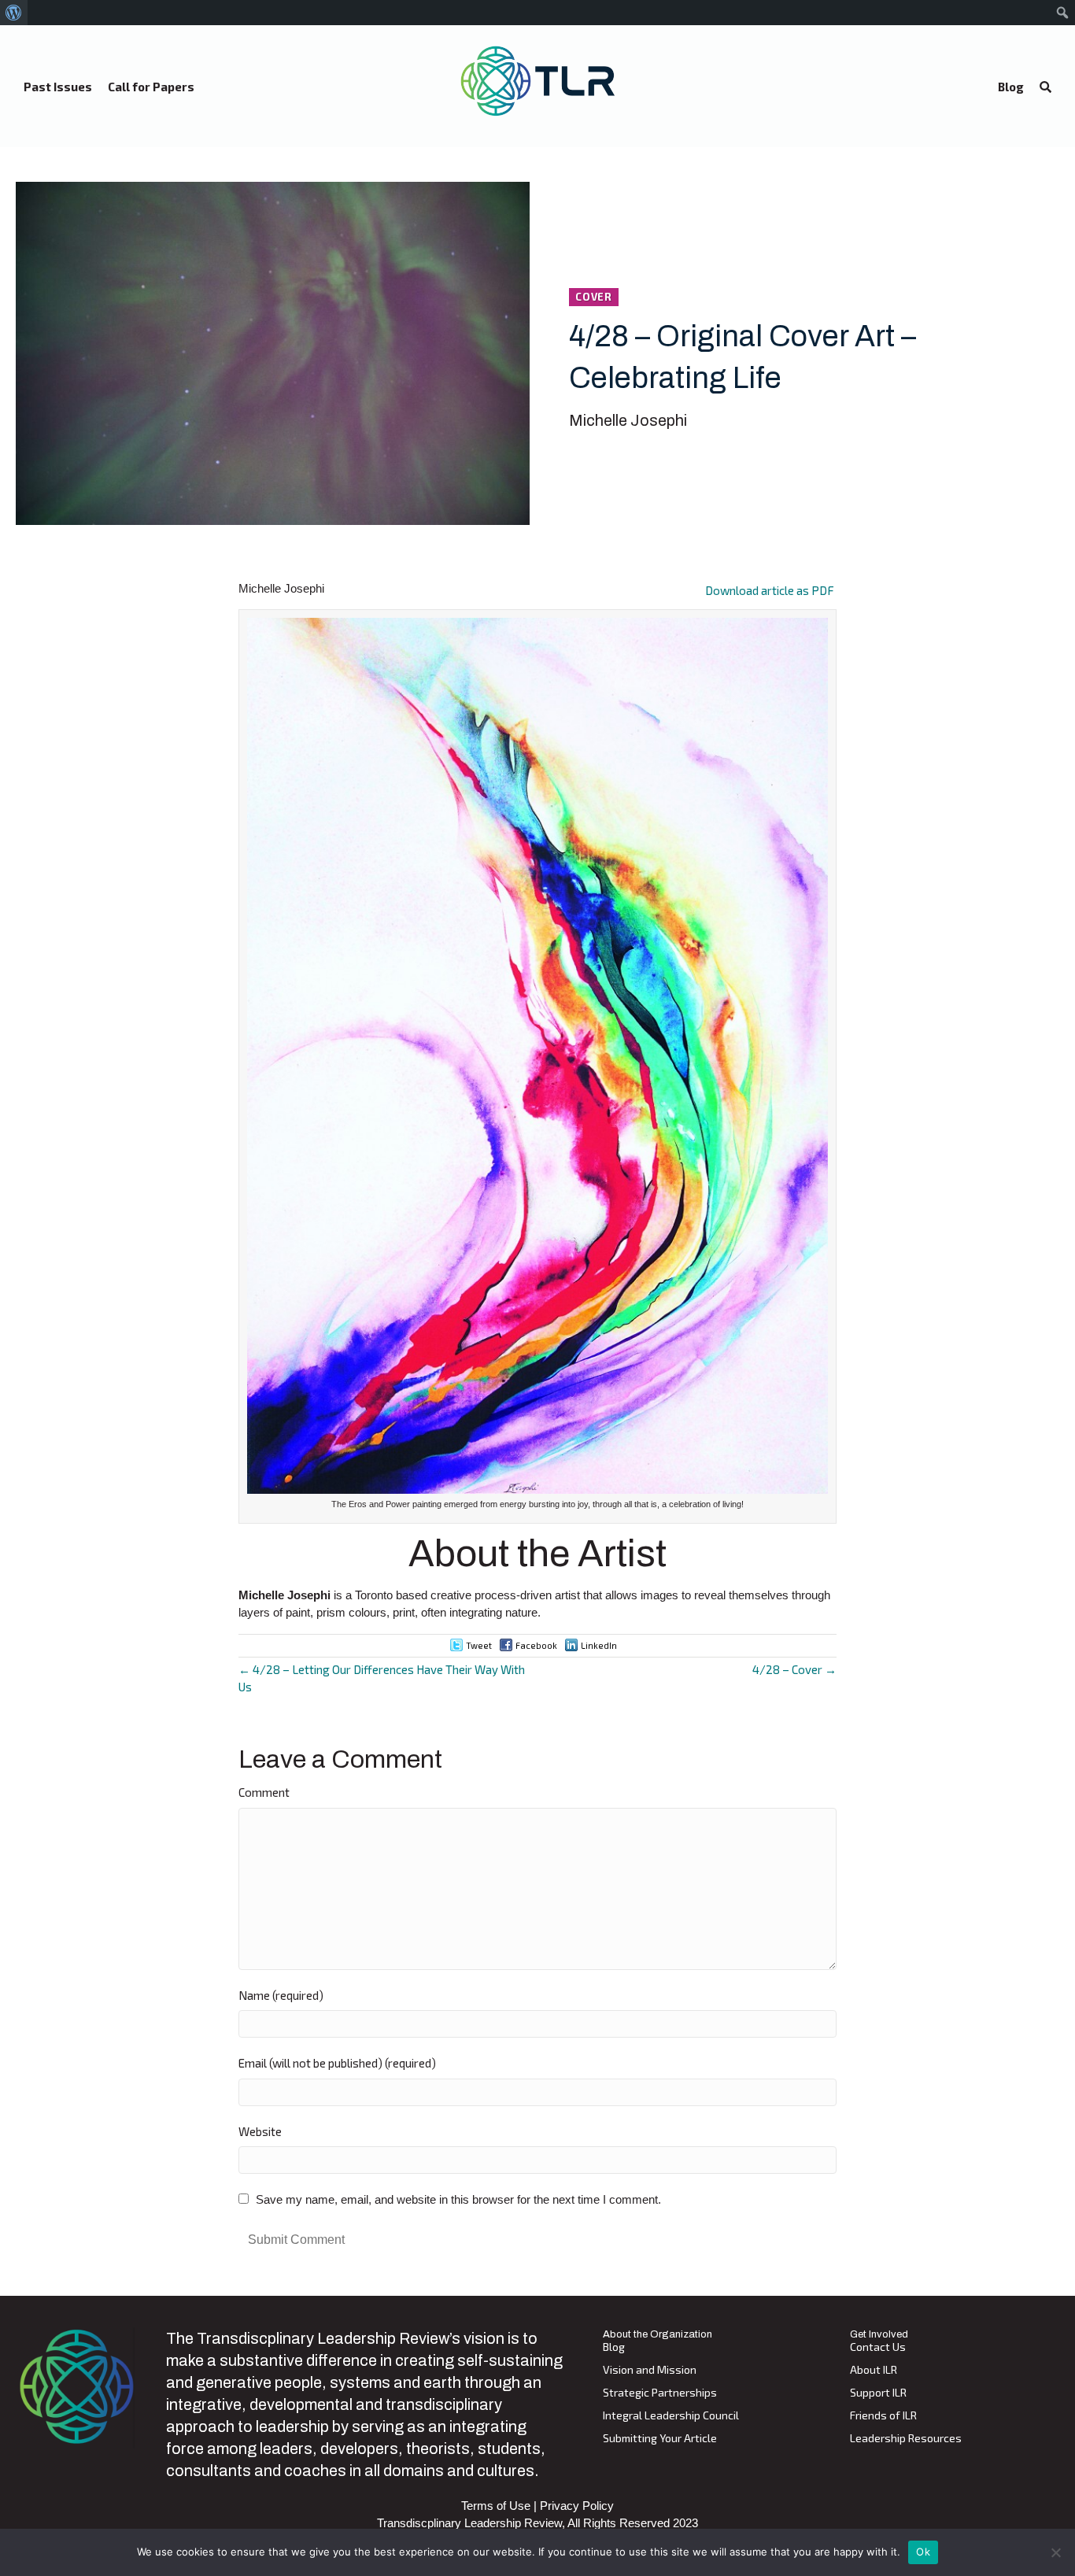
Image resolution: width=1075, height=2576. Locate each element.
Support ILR (878, 2393)
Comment (264, 1792)
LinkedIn (599, 1645)
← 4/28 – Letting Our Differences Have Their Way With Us (382, 1678)
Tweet (479, 1645)
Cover (594, 297)
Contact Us (878, 2347)
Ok (923, 2552)
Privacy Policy (577, 2506)
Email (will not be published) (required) (337, 2063)
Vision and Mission (650, 2370)
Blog (614, 2347)
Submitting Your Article (660, 2439)
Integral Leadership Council (671, 2416)
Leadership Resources (906, 2439)
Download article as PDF (770, 590)
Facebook (536, 1645)
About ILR (874, 2370)
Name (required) (281, 1995)
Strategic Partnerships (660, 2393)
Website (260, 2131)
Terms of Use (496, 2506)
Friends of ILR (883, 2416)
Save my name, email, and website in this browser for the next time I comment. (458, 2199)
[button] (1045, 87)
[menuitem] (14, 13)
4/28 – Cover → (794, 1669)
